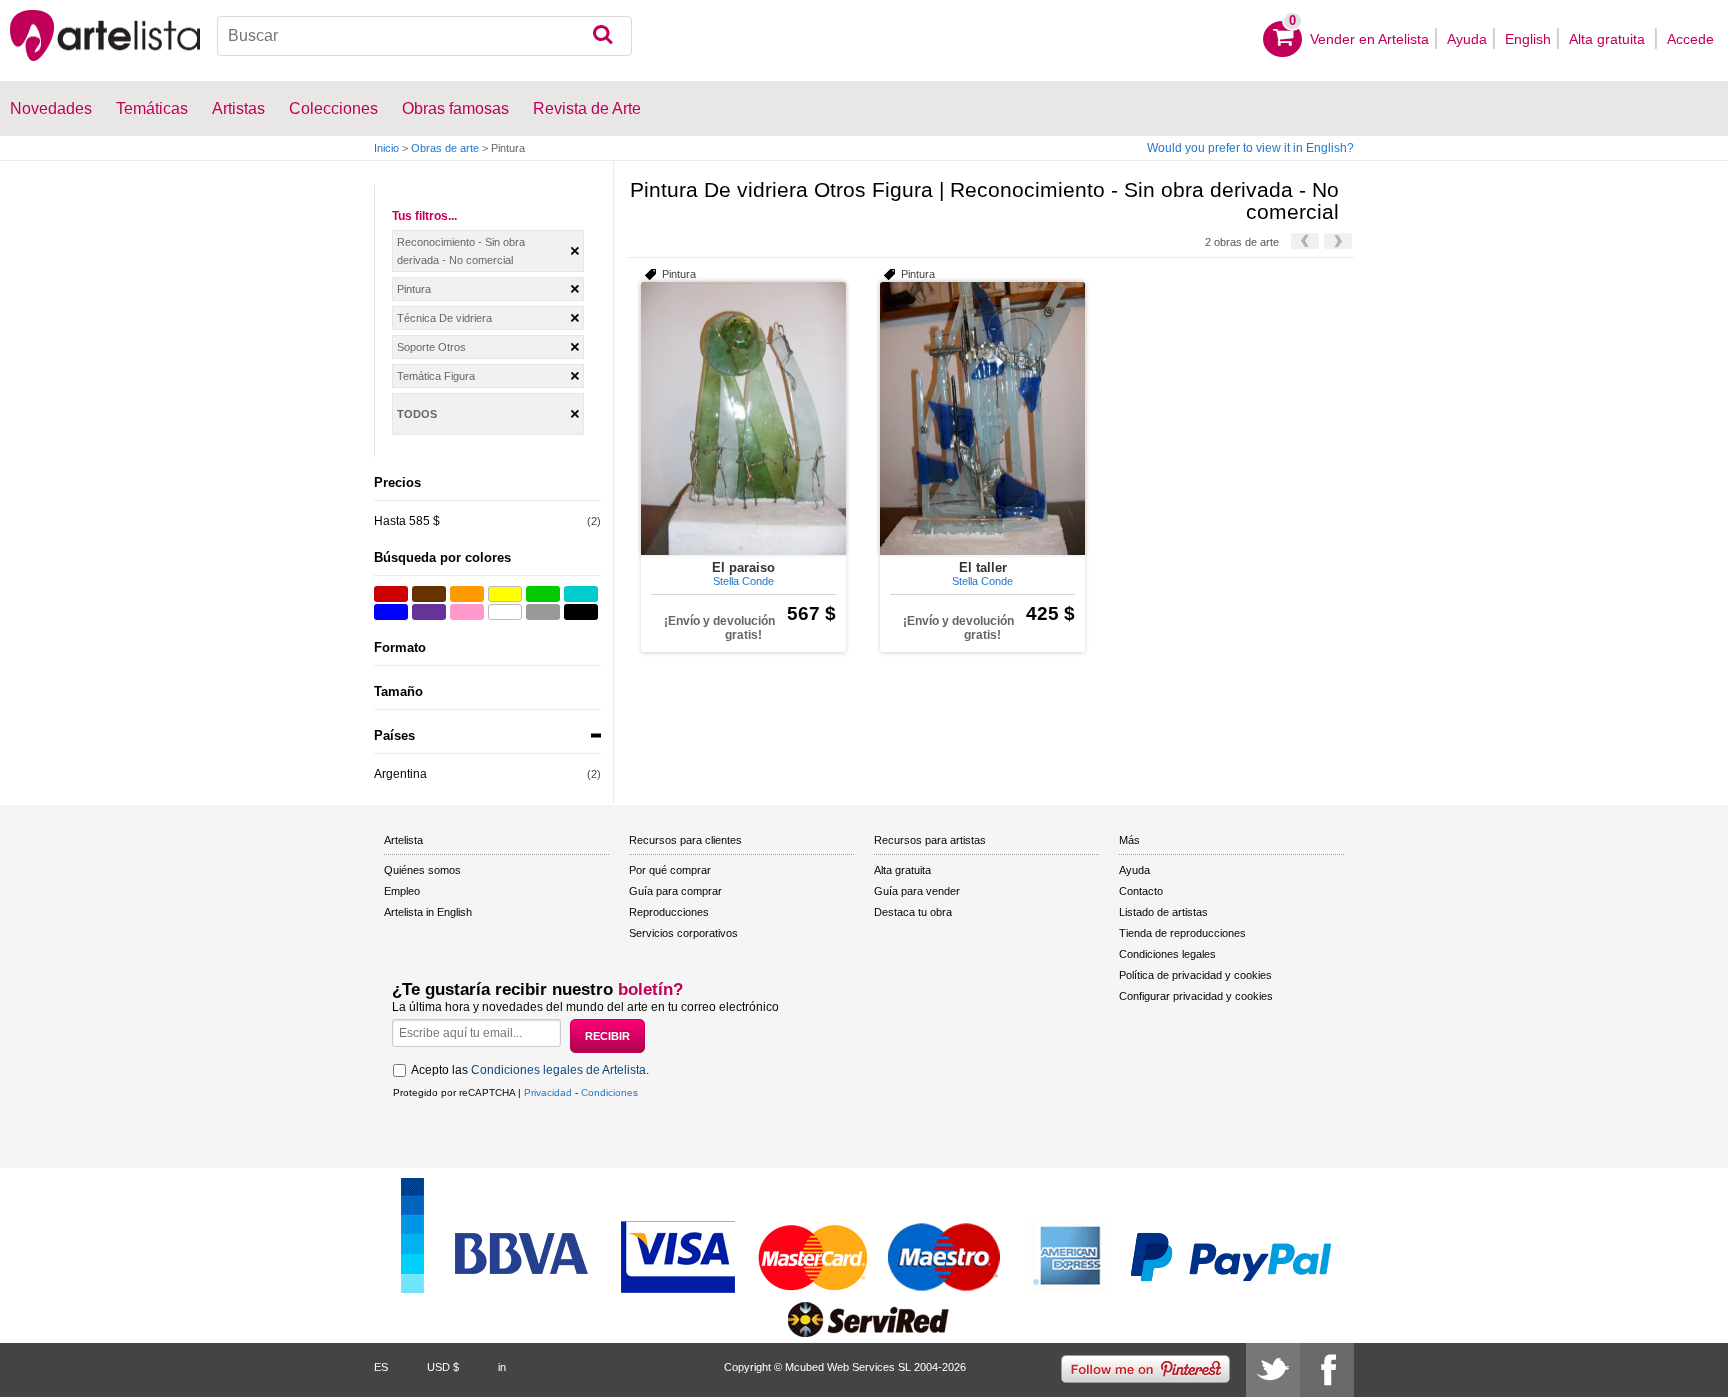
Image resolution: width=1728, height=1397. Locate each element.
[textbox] (424, 36)
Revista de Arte (587, 108)
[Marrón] (429, 594)
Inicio (386, 148)
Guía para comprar (675, 891)
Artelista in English (428, 912)
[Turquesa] (581, 594)
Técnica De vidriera (444, 318)
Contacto (1141, 891)
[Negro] (581, 612)
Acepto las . (530, 1070)
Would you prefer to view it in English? (1250, 148)
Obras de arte (445, 148)
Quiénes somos (422, 870)
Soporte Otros (431, 347)
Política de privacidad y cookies (1195, 975)
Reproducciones (669, 912)
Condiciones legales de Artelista (558, 1070)
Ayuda (1467, 39)
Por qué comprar (670, 870)
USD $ (443, 1367)
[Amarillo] (505, 594)
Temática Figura (436, 376)
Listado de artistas (1163, 912)
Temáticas (152, 108)
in (502, 1367)
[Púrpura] (429, 612)
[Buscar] (602, 36)
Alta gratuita (1609, 39)
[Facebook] (1327, 1370)
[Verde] (543, 594)
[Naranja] (467, 594)
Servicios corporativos (683, 933)
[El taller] (982, 418)
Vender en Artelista (1369, 39)
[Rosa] (467, 612)
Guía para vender (917, 891)
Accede (1690, 39)
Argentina (400, 774)
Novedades (51, 108)
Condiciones (609, 1092)
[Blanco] (505, 612)
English (1528, 39)
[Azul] (391, 612)
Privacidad (548, 1092)
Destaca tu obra (913, 912)
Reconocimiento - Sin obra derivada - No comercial (461, 251)
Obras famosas (455, 108)
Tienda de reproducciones (1182, 933)
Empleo (402, 891)
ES (381, 1367)
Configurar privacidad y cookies (1196, 996)
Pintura (414, 289)
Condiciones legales (1167, 954)
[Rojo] (391, 594)
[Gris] (543, 612)
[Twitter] (1273, 1370)
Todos (417, 414)
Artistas (238, 108)
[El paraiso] (743, 418)
